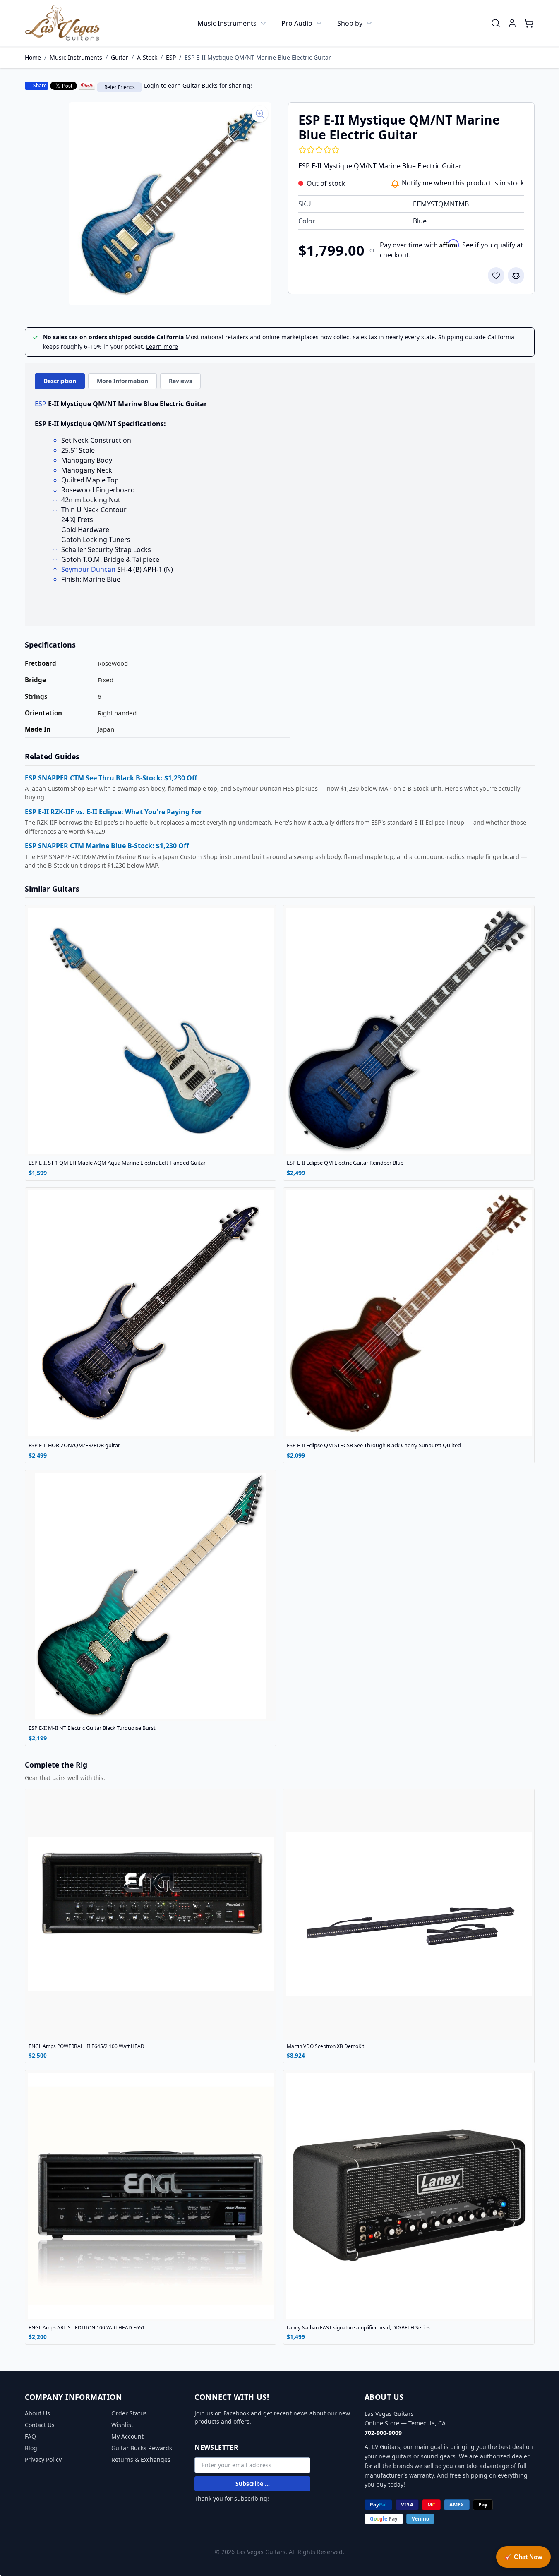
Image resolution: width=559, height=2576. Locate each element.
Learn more (162, 347)
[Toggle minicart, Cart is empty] (529, 23)
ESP (171, 57)
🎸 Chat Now (523, 2557)
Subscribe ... (253, 2484)
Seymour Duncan (88, 569)
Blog (31, 2448)
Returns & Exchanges (141, 2460)
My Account (127, 2436)
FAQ (30, 2436)
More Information (122, 381)
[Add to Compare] (516, 276)
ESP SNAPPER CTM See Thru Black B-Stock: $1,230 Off (111, 778)
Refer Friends (120, 87)
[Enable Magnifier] (260, 114)
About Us (37, 2413)
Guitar (120, 57)
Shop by (350, 23)
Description (60, 381)
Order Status (129, 2413)
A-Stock (147, 57)
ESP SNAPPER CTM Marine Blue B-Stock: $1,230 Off (107, 846)
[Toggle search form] (496, 23)
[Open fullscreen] (170, 204)
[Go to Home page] (62, 23)
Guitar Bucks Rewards (142, 2448)
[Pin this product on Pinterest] (87, 86)
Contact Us (40, 2425)
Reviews (180, 381)
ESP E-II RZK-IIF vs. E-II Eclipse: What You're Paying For (113, 812)
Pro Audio (297, 23)
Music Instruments (227, 23)
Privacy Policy (43, 2460)
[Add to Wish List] (496, 276)
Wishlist (122, 2425)
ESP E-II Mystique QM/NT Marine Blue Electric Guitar (258, 57)
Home (33, 57)
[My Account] (512, 23)
